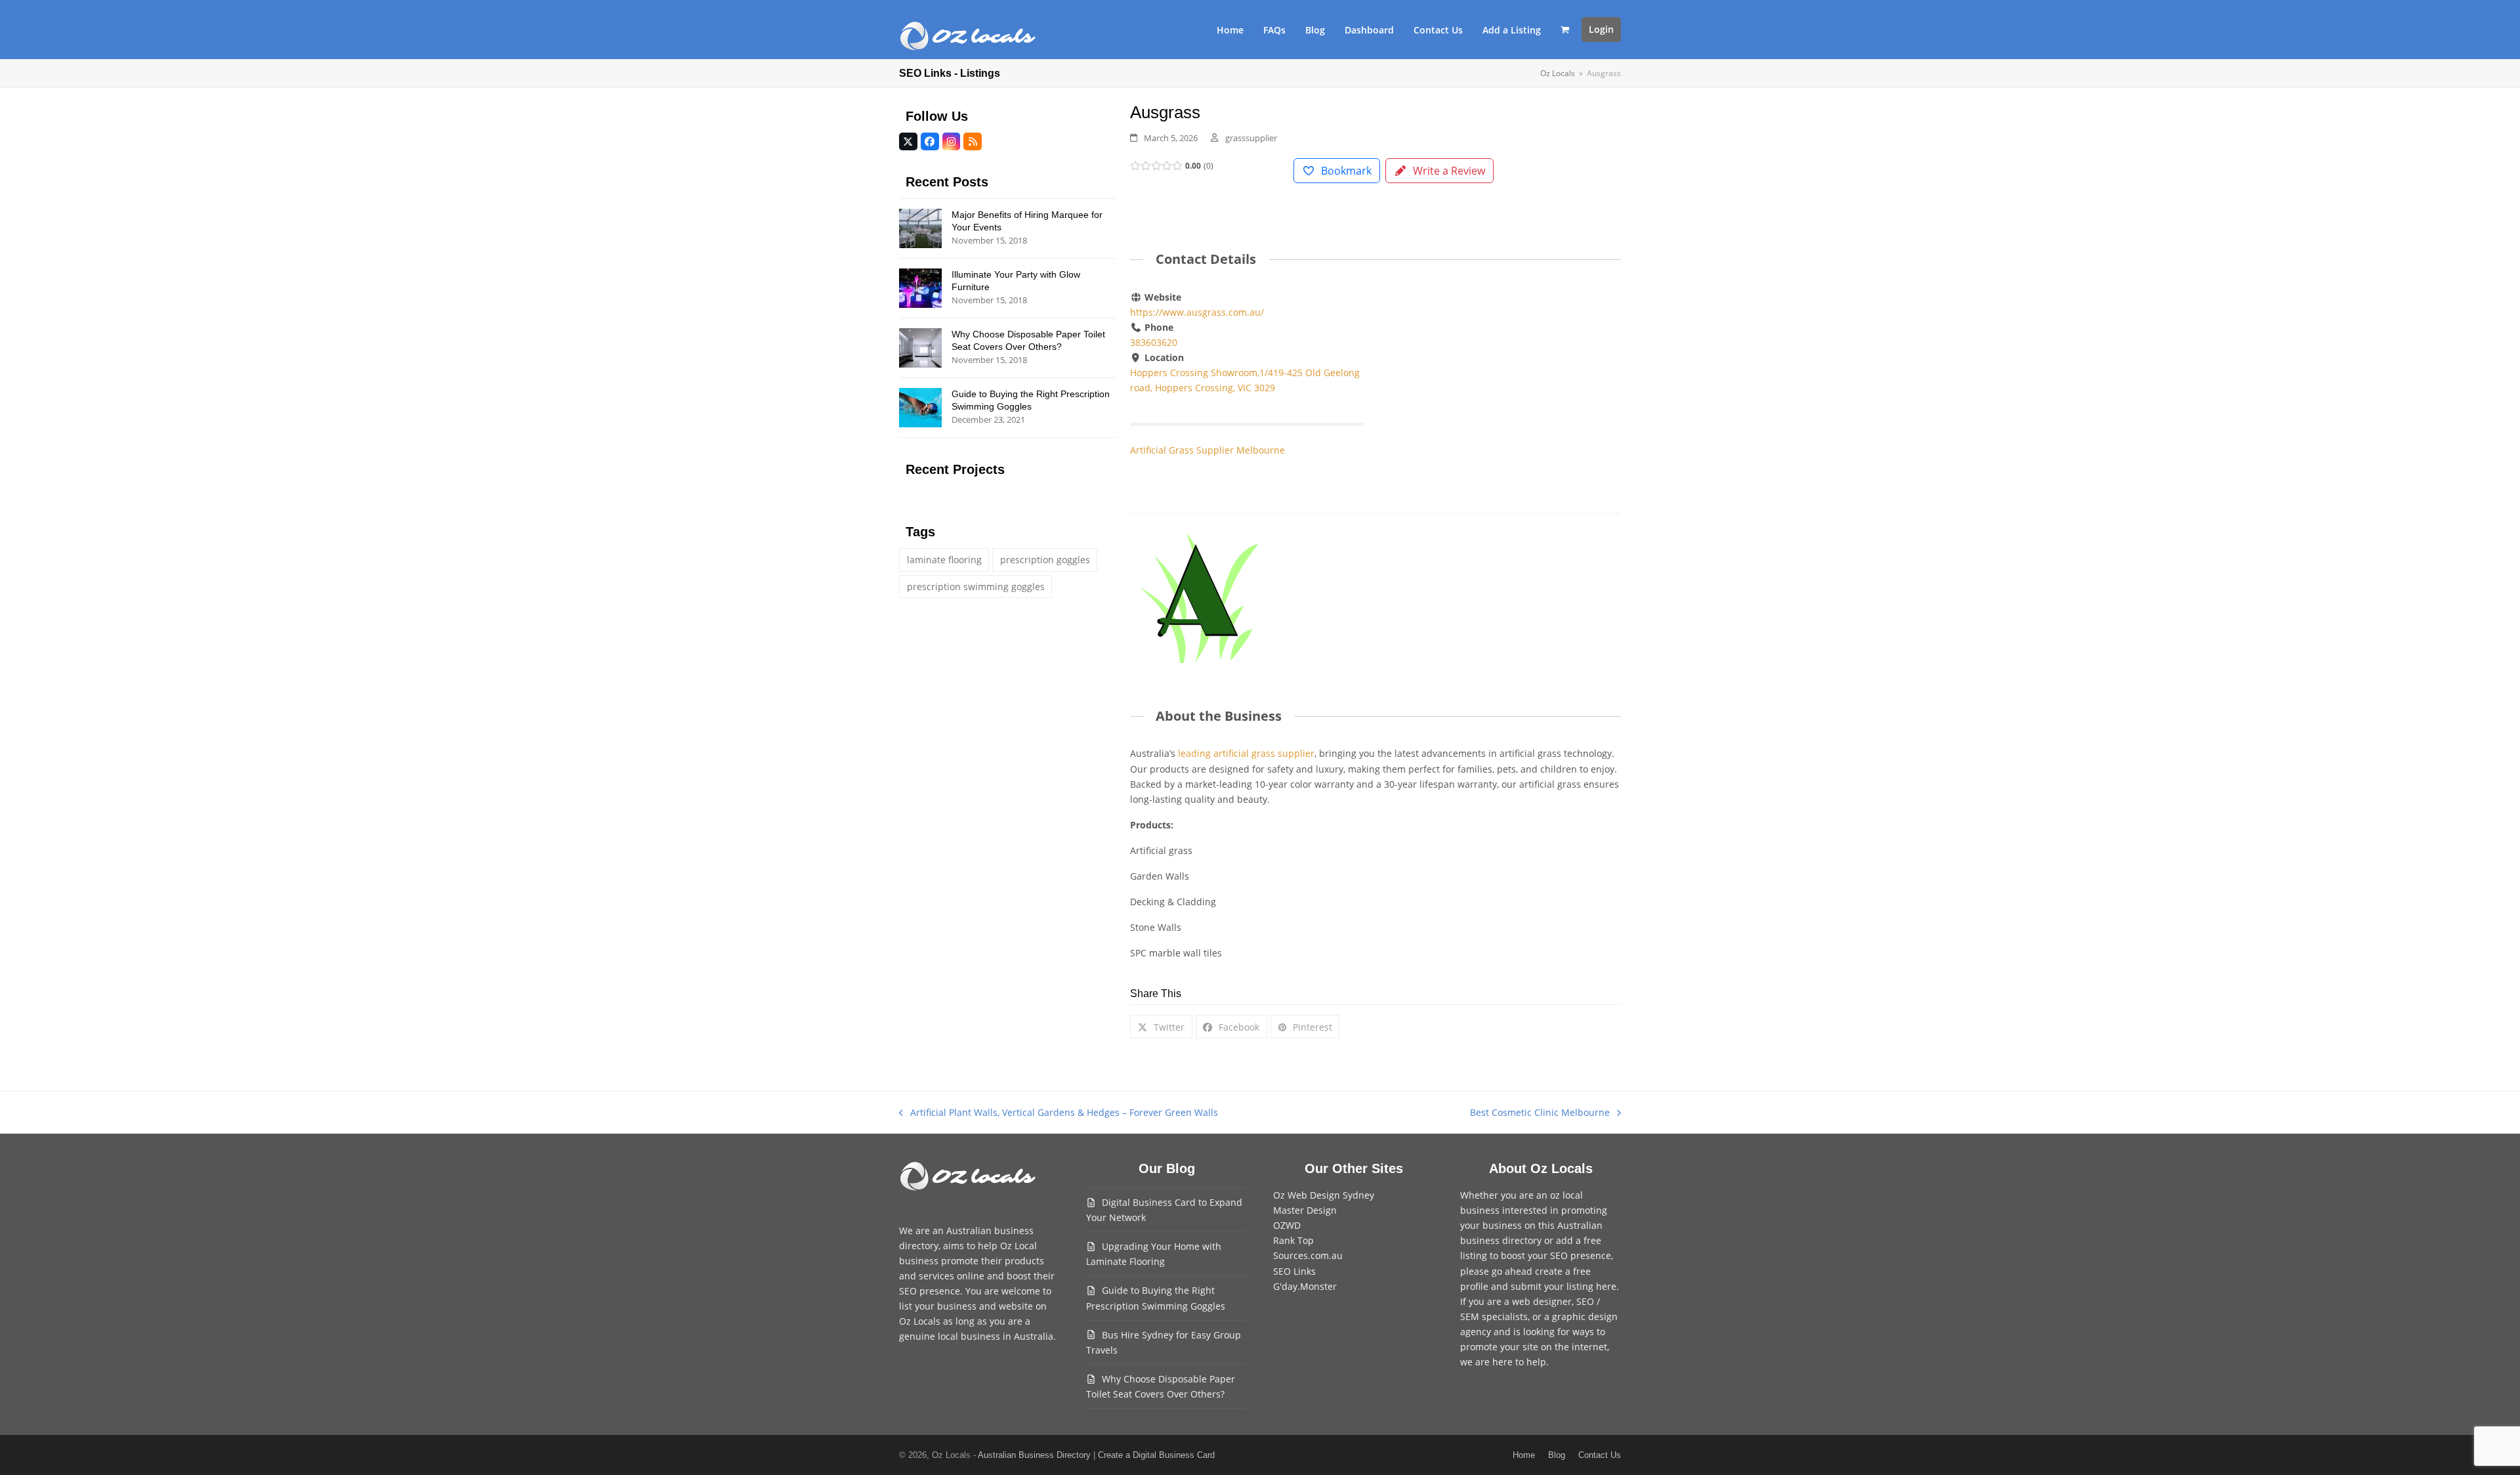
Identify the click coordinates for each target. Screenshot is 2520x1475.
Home (1524, 1455)
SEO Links (1294, 1271)
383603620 (1154, 342)
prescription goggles (1045, 560)
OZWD (1287, 1225)
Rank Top (1293, 1240)
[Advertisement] (1504, 387)
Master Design (1305, 1210)
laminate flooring (944, 560)
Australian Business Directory (1034, 1455)
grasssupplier (1251, 138)
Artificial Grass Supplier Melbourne (1207, 450)
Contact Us (1600, 1455)
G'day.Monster (1305, 1286)
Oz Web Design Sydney (1324, 1195)
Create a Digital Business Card (1156, 1455)
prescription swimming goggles (976, 587)
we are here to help (1503, 1362)
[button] (1565, 30)
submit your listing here (1564, 1286)
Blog (1557, 1455)
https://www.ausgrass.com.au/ (1197, 312)
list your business (938, 1306)
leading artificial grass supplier (1246, 753)
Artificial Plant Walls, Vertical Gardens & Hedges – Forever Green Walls (1059, 1113)
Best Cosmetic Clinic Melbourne (1540, 1113)
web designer (1542, 1301)
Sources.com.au (1308, 1255)
